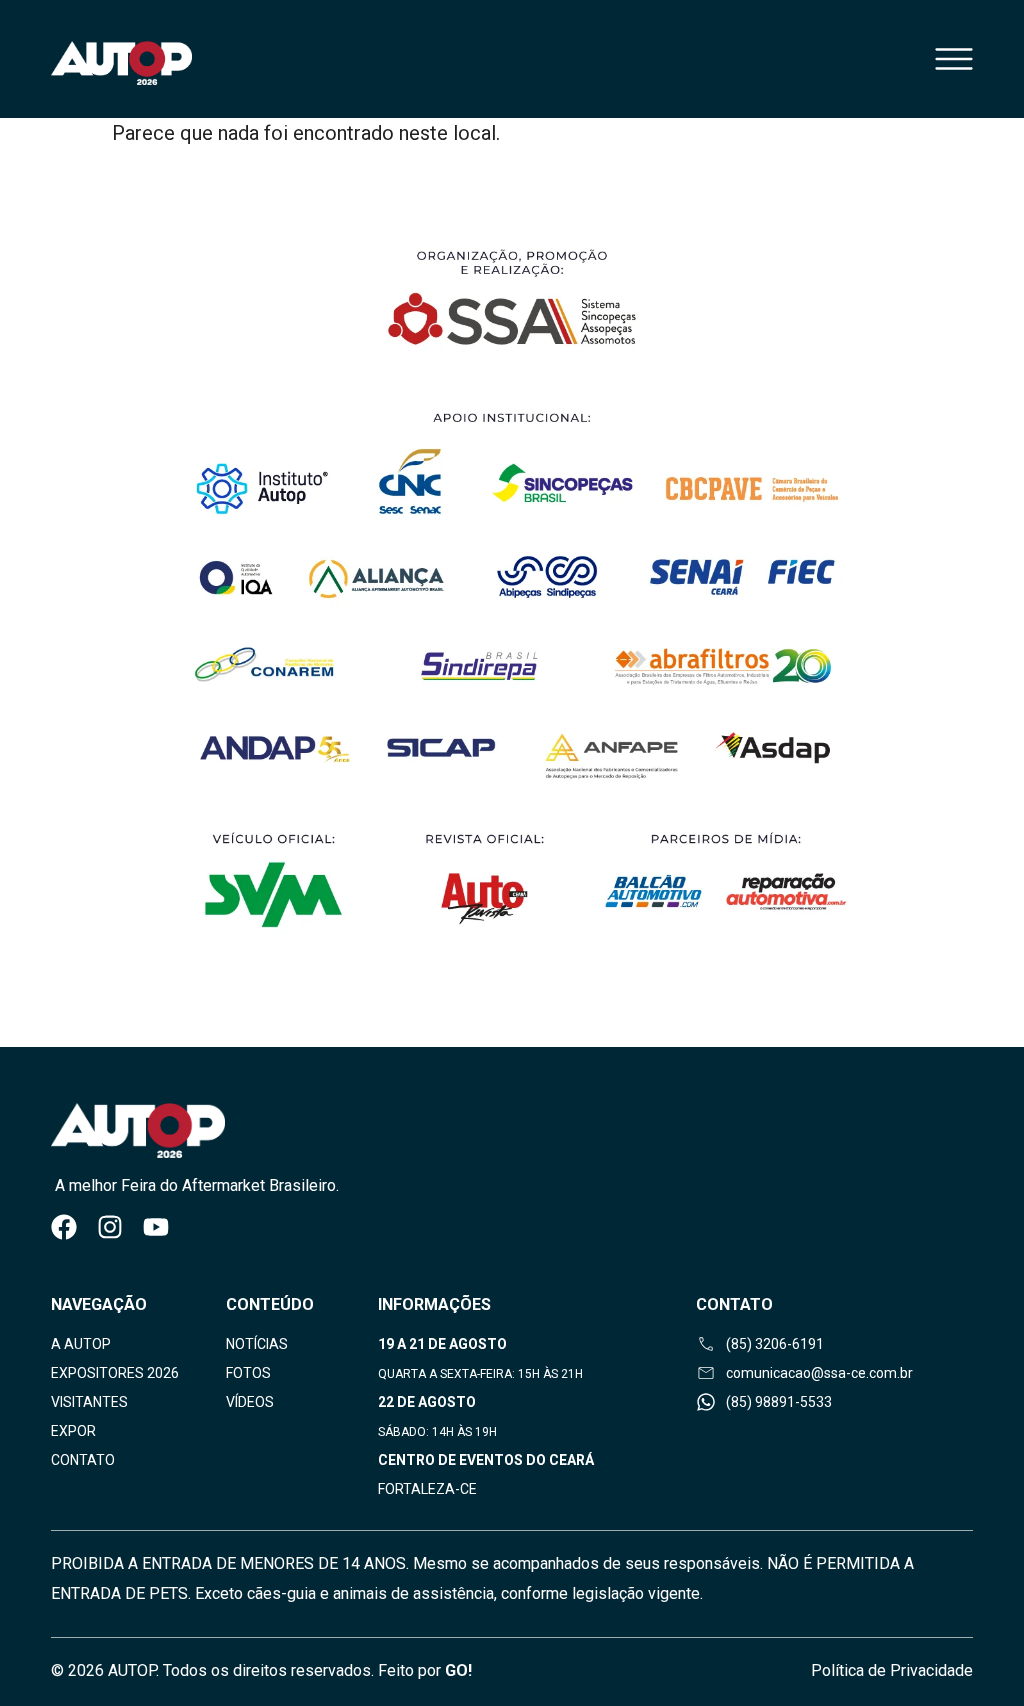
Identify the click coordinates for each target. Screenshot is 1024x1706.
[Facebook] (64, 1227)
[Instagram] (110, 1227)
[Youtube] (156, 1227)
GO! (458, 1670)
